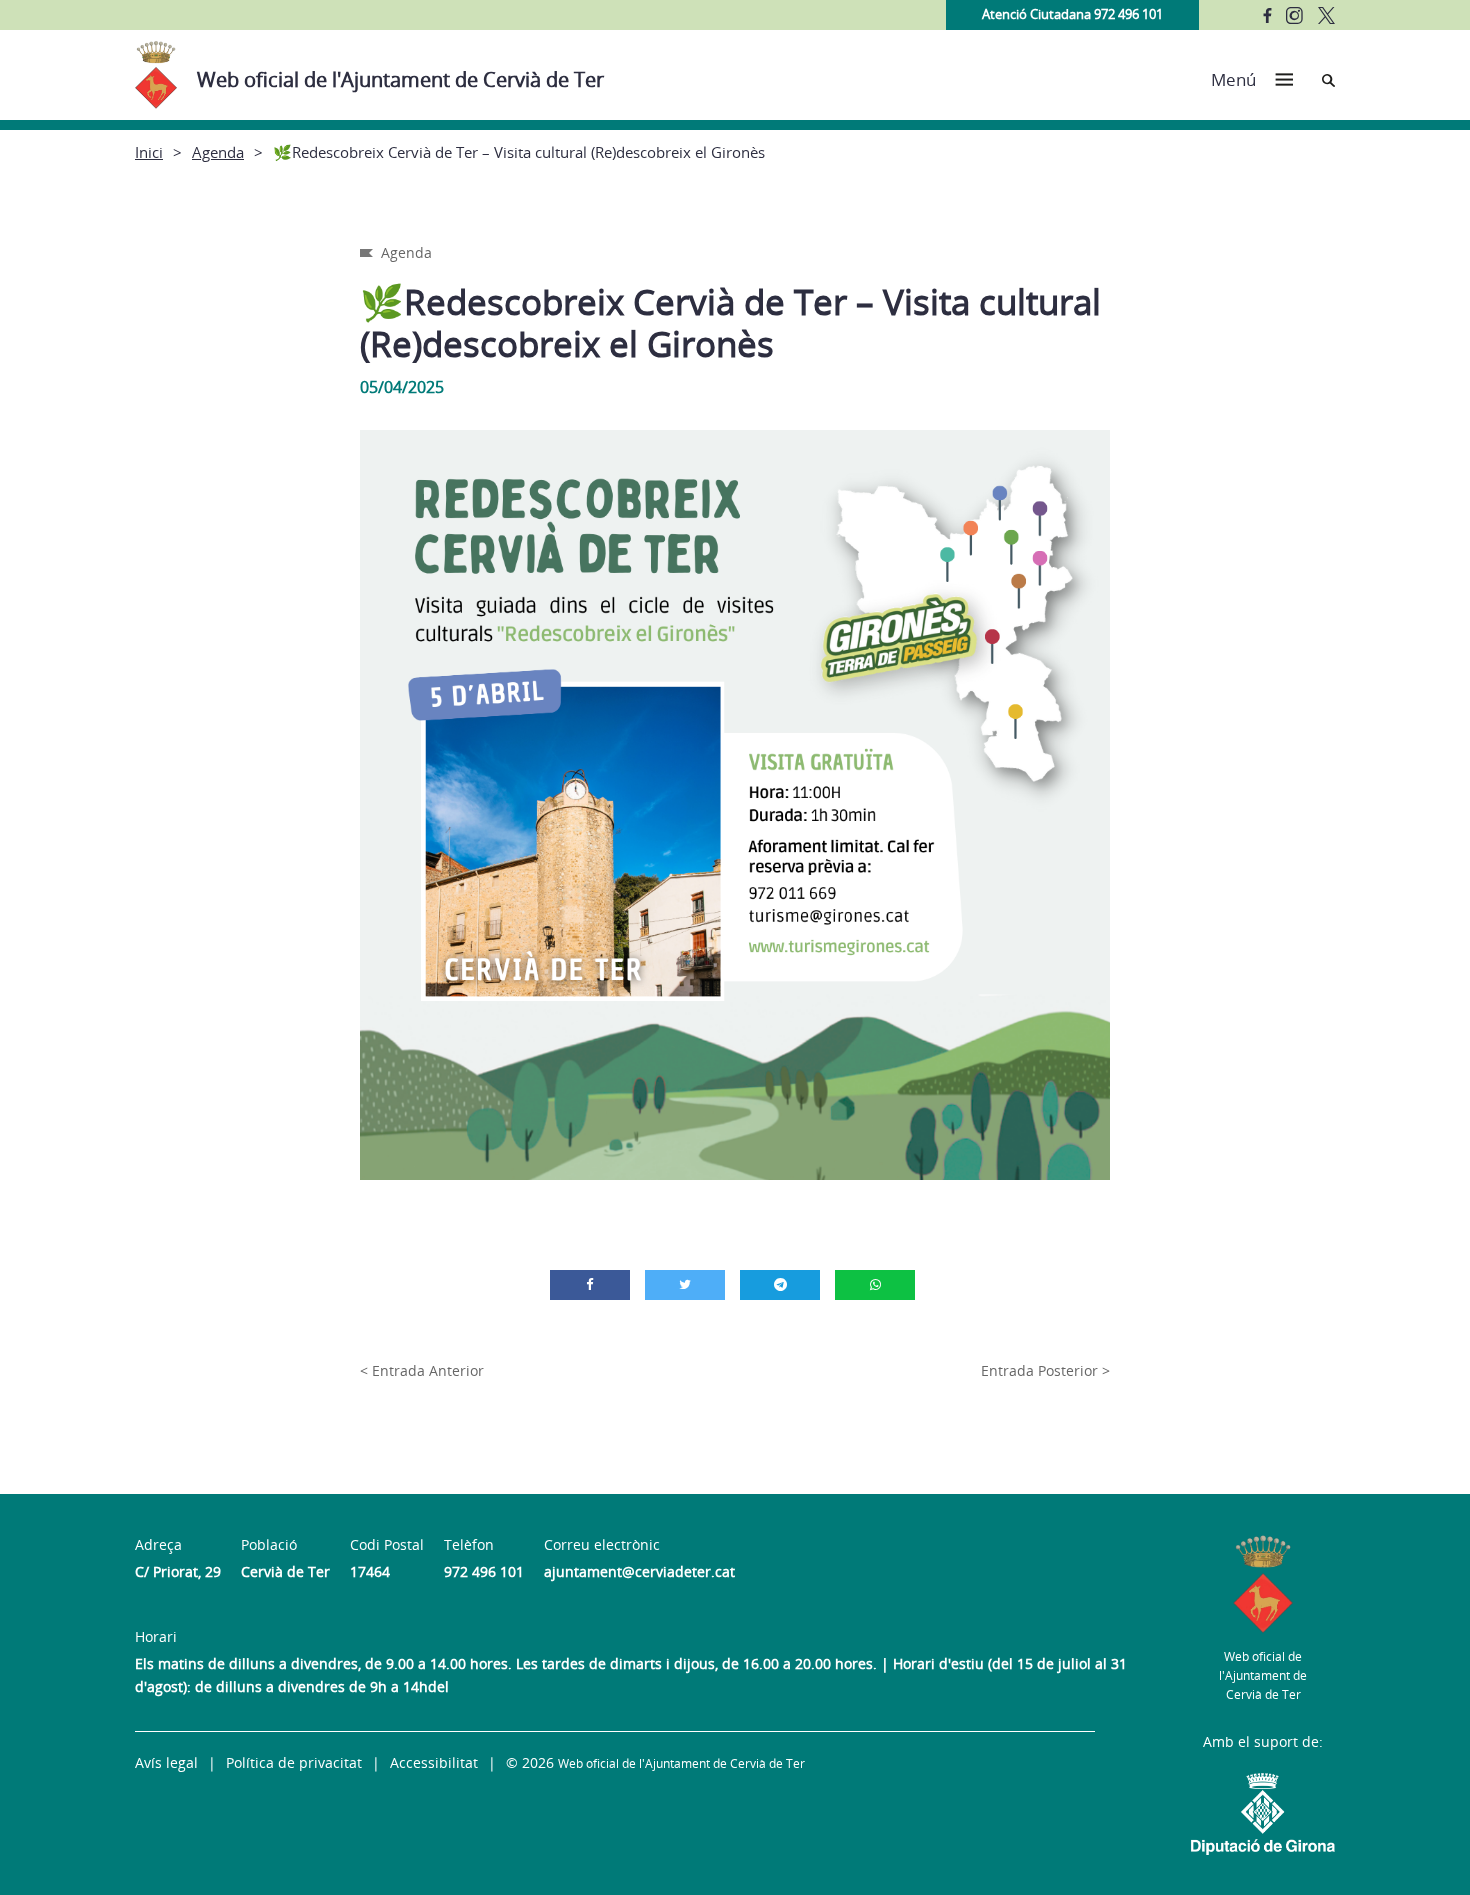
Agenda (218, 152)
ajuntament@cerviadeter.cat (639, 1571)
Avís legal (166, 1762)
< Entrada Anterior (422, 1370)
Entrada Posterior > (1045, 1370)
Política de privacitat (294, 1762)
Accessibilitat (434, 1762)
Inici (149, 152)
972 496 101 (484, 1571)
